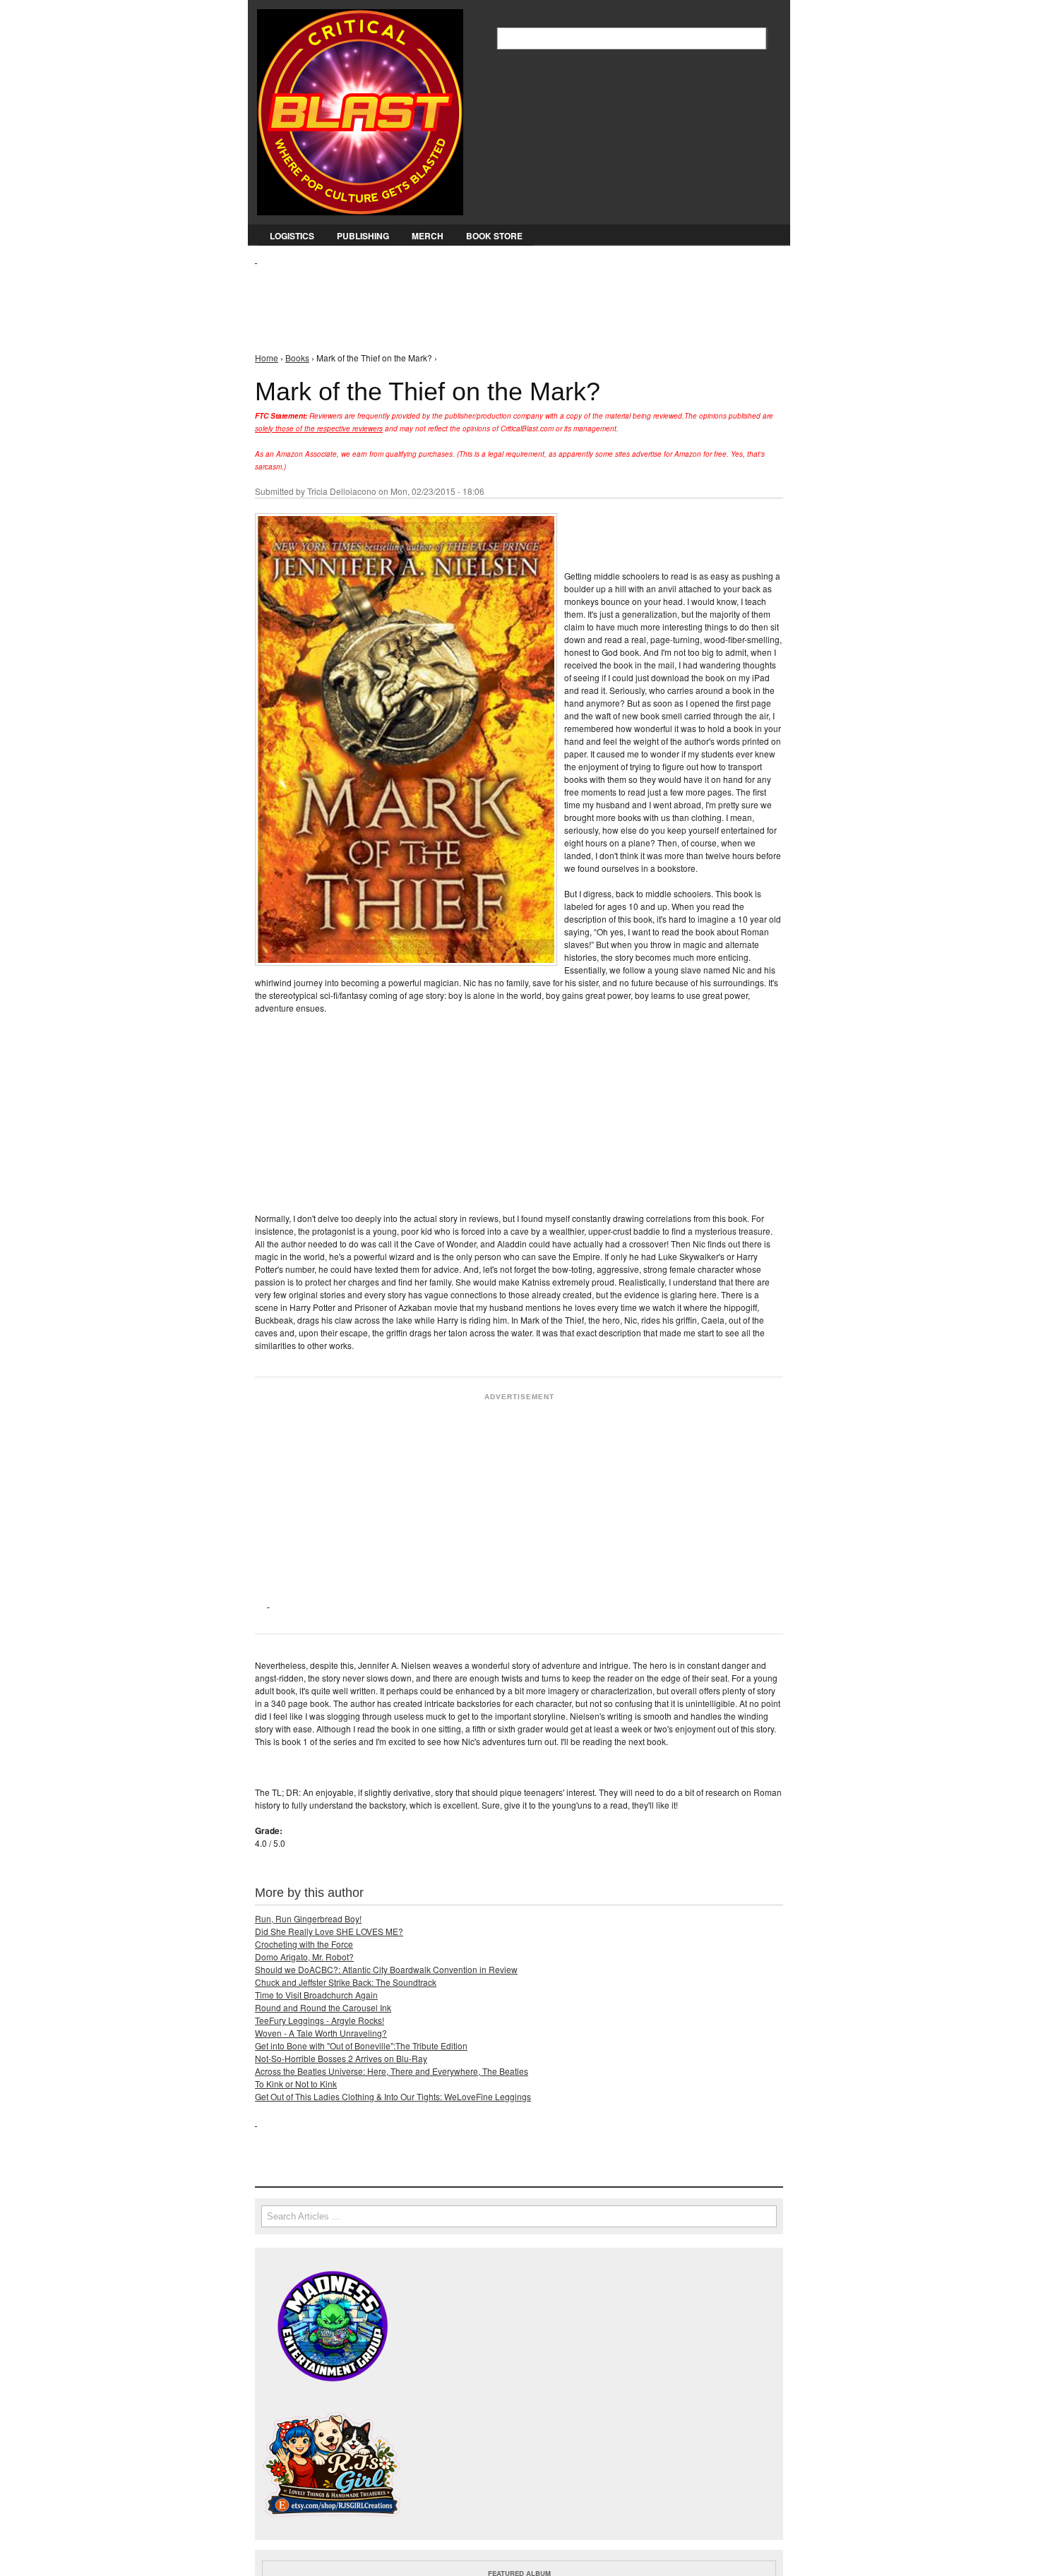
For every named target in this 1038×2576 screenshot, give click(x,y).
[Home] (360, 109)
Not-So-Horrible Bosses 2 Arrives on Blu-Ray (341, 2058)
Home (267, 358)
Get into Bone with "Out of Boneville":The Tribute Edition (361, 2045)
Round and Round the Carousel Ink (323, 2007)
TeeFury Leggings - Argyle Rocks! (320, 2020)
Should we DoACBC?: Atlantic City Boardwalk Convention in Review (386, 1969)
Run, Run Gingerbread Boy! (308, 1918)
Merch (428, 236)
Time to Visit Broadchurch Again (316, 1995)
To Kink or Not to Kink (296, 2084)
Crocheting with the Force (304, 1944)
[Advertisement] (512, 297)
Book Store (494, 236)
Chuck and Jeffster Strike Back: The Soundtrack (346, 1982)
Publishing (363, 236)
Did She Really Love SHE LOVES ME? (329, 1931)
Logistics (292, 236)
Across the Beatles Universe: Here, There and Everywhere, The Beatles (392, 2071)
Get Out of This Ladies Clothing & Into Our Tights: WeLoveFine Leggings (393, 2096)
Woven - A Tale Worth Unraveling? (321, 2033)
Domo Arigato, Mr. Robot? (304, 1957)
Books (297, 358)
